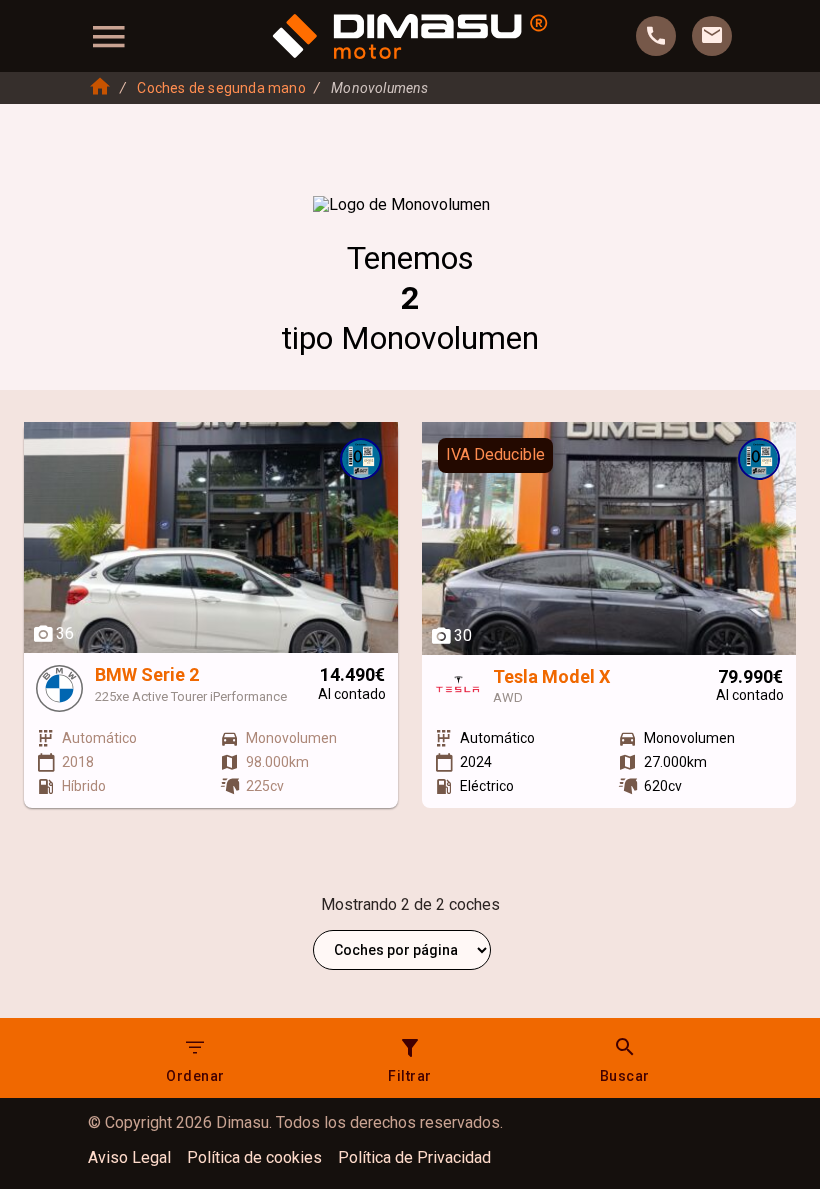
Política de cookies (254, 1158)
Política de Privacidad (414, 1158)
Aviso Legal (129, 1158)
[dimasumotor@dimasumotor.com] (712, 36)
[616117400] (656, 36)
